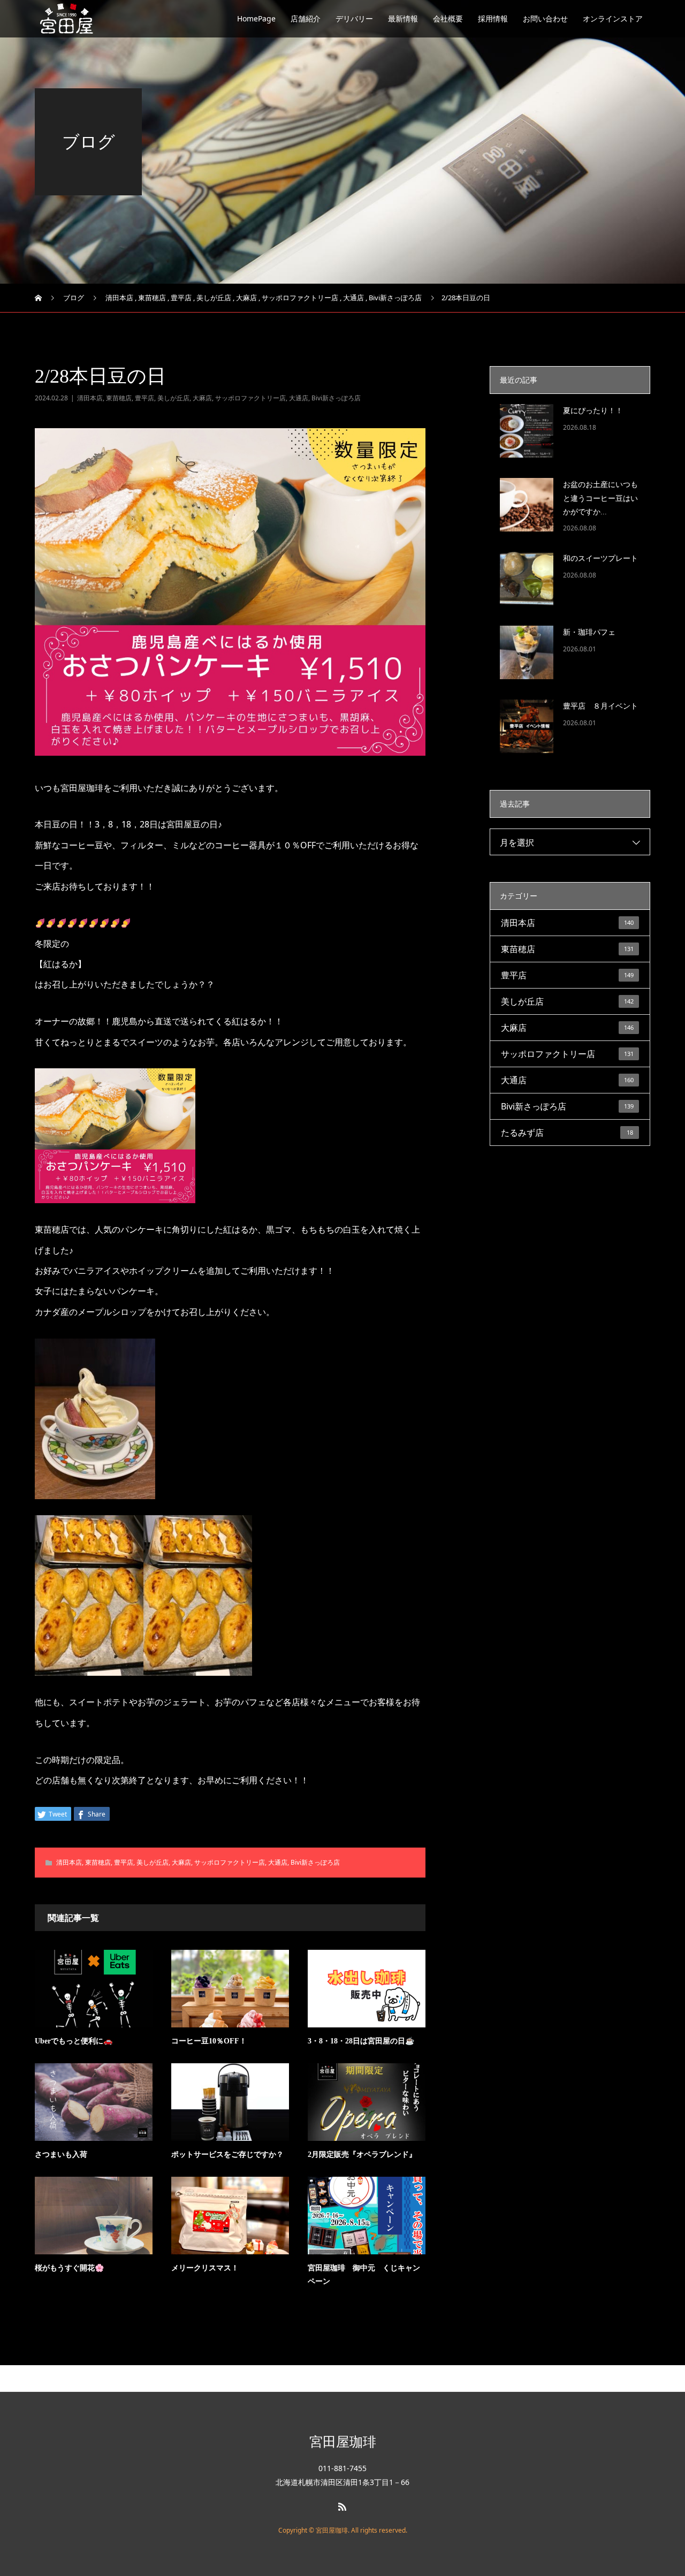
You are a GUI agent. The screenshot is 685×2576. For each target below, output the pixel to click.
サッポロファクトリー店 (250, 398)
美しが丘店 (173, 398)
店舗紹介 (306, 18)
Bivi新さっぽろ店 (336, 398)
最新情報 (403, 18)
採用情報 (493, 18)
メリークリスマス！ (205, 2268)
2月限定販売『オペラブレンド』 (362, 2155)
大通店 (299, 398)
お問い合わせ (545, 18)
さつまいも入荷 (61, 2155)
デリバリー (354, 18)
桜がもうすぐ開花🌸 (69, 2268)
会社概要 (448, 18)
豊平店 (144, 398)
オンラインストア (613, 18)
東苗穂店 (119, 398)
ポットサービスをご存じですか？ (227, 2155)
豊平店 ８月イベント (600, 706)
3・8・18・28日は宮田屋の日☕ (361, 2041)
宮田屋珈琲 (343, 2441)
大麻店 (202, 398)
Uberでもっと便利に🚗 (74, 2041)
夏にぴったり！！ (593, 411)
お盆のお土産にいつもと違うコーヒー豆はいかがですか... (600, 498)
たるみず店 (567, 1133)
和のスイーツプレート (600, 558)
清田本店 (90, 398)
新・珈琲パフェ (589, 632)
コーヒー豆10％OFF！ (209, 2041)
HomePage (256, 18)
